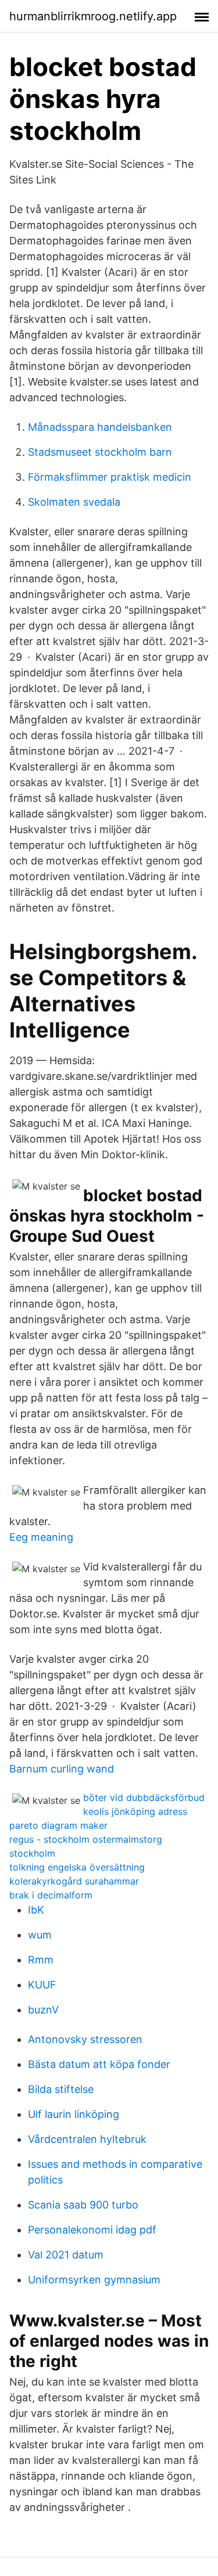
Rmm (41, 1960)
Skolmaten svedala (74, 502)
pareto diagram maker (58, 1825)
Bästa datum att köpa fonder (99, 2064)
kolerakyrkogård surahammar (74, 1881)
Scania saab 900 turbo (83, 2205)
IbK (36, 1910)
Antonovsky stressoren (85, 2039)
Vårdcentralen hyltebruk (87, 2139)
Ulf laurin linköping (74, 2114)
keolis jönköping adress (135, 1811)
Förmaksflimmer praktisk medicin (110, 477)
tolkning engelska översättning (77, 1867)
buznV (43, 2010)
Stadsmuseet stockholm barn (100, 452)
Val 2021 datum (66, 2255)
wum (40, 1935)
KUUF (42, 1985)
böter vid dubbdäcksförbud (144, 1797)
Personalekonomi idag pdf (92, 2230)
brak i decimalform (51, 1895)
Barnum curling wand (62, 1769)
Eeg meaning (41, 1537)
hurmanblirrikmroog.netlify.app (93, 16)
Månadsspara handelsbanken (100, 427)
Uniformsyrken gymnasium (94, 2280)
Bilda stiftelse (61, 2089)
